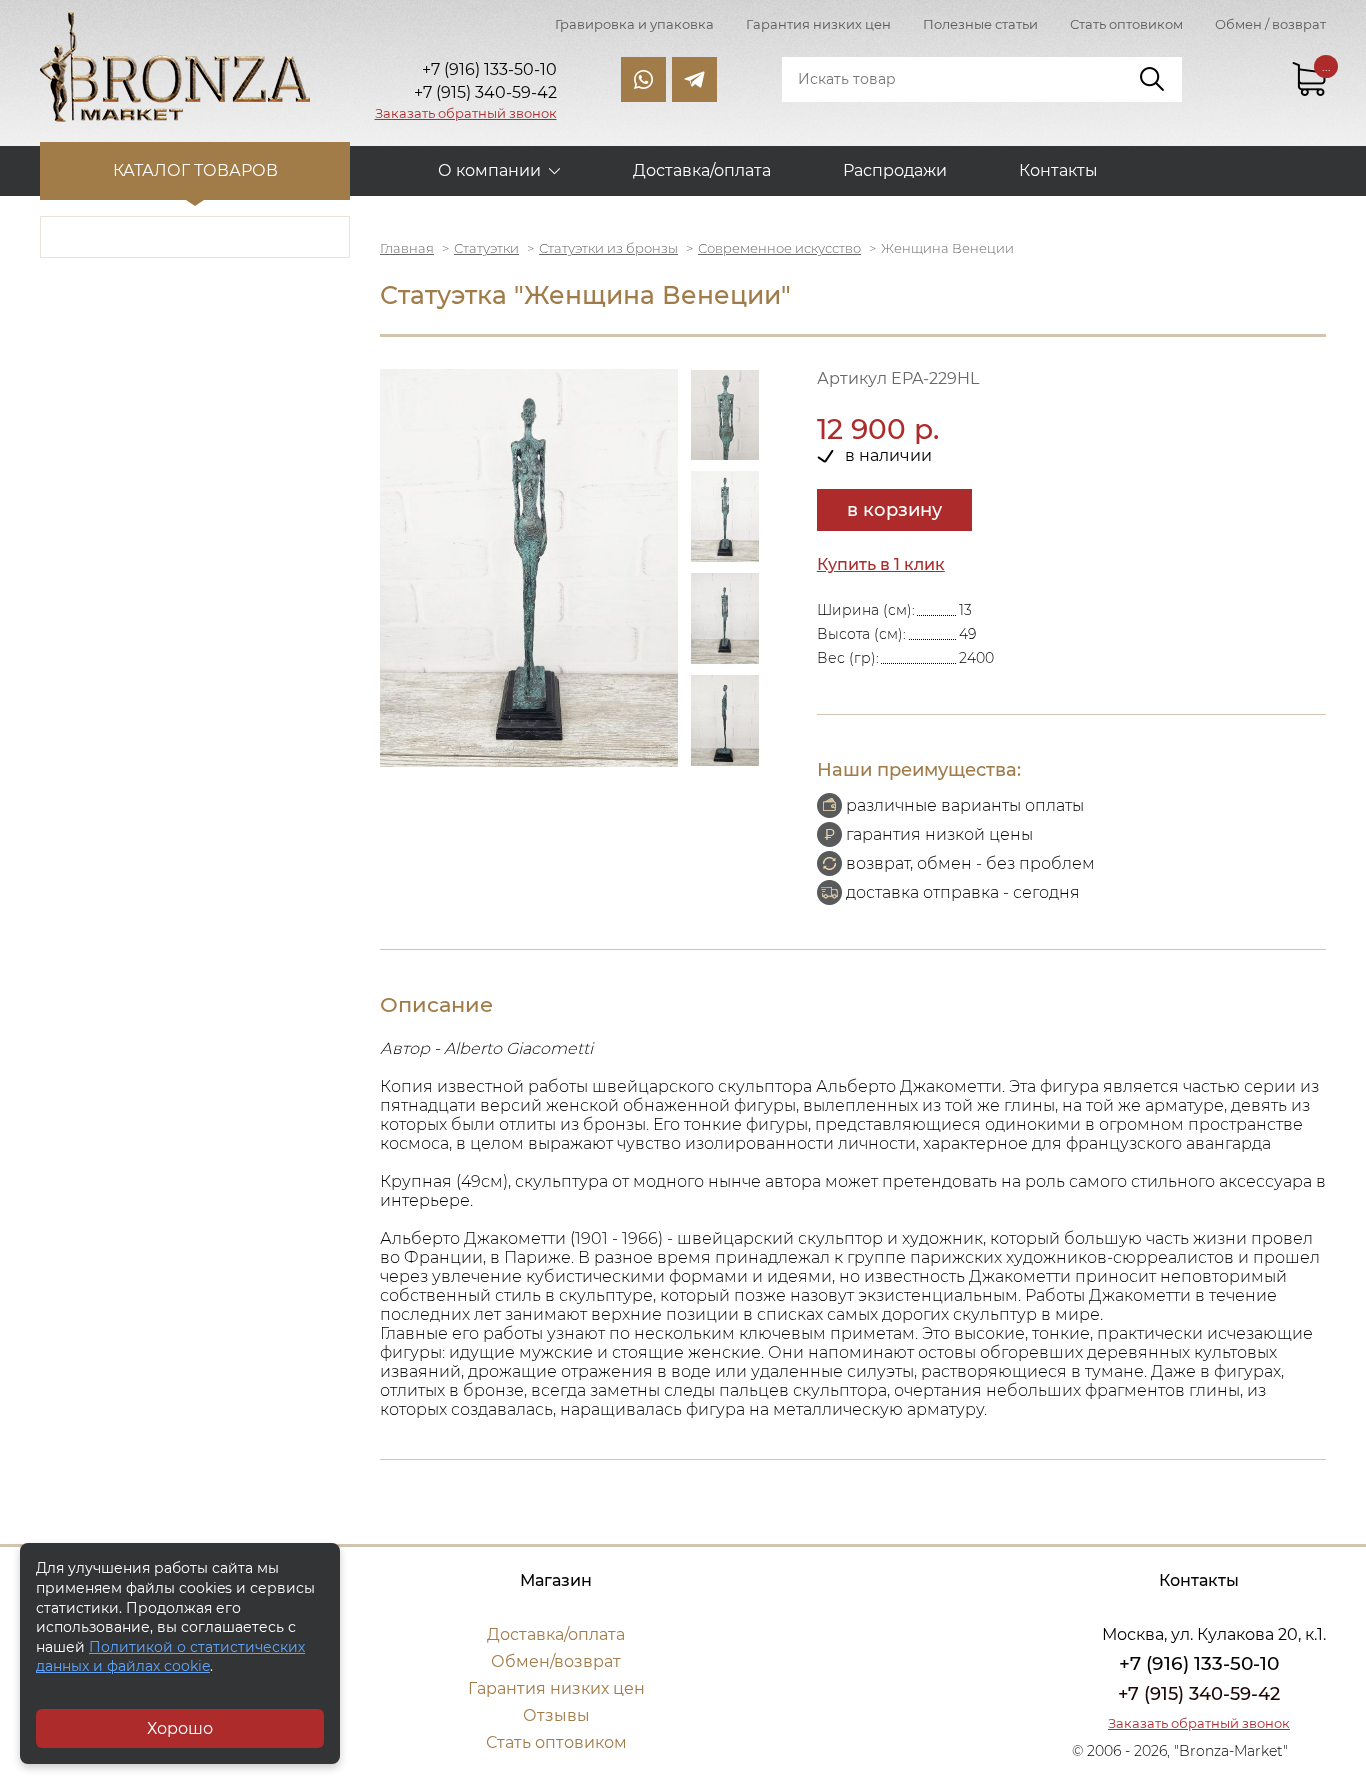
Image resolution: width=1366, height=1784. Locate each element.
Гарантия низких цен (818, 24)
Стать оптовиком (1126, 24)
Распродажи (895, 170)
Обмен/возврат (556, 1661)
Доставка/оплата (702, 170)
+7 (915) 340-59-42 (1199, 1694)
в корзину (894, 510)
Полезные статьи (980, 24)
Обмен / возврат (1270, 24)
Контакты (1058, 170)
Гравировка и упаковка (634, 24)
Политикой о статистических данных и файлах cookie (170, 1657)
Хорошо (180, 1728)
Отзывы (556, 1715)
